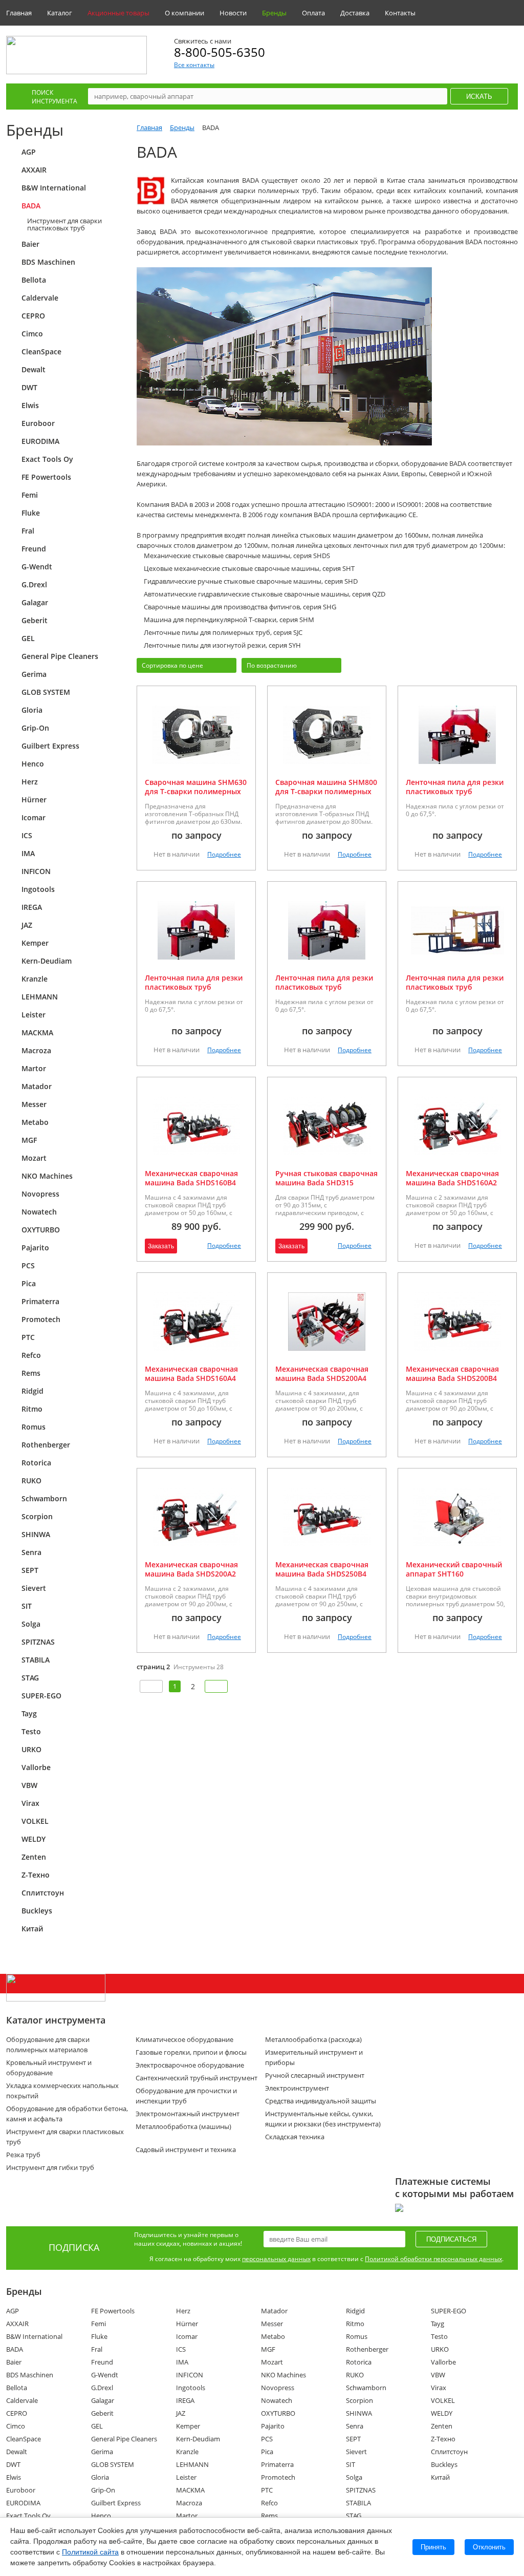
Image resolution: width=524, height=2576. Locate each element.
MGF (29, 1140)
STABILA (36, 1660)
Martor (34, 1068)
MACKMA (37, 1032)
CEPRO (33, 316)
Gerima (34, 674)
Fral (28, 531)
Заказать (161, 1246)
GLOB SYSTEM (46, 692)
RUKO (31, 1481)
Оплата (313, 13)
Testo (31, 1731)
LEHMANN (40, 997)
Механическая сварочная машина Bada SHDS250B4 (322, 1569)
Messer (34, 1104)
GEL (28, 638)
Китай (32, 1929)
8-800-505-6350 (220, 52)
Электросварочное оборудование (190, 2065)
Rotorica (36, 1463)
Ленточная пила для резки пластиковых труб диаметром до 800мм (324, 987)
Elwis (30, 405)
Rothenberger (46, 1445)
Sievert (34, 1588)
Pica (29, 1283)
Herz (30, 782)
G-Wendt (37, 567)
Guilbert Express (50, 746)
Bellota (34, 280)
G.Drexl (34, 584)
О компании (184, 13)
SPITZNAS (38, 1642)
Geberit (35, 620)
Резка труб (23, 2155)
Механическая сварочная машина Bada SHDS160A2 (452, 1178)
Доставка (355, 13)
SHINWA (36, 1534)
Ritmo (32, 1409)
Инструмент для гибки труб (50, 2167)
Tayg (29, 1713)
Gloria (32, 710)
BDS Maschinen (48, 262)
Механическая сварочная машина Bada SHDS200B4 (452, 1374)
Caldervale (40, 298)
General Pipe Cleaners (60, 656)
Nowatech (39, 1212)
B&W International (54, 188)
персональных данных (276, 2259)
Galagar (35, 602)
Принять (433, 2547)
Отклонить (489, 2547)
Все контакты (194, 65)
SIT (27, 1606)
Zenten (34, 1857)
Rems (31, 1373)
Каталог (60, 13)
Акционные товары (118, 13)
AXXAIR (34, 170)
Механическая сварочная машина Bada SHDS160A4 (191, 1374)
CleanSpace (41, 352)
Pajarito (35, 1248)
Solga (31, 1624)
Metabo (35, 1122)
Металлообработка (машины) (183, 2126)
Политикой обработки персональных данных (433, 2259)
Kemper (35, 943)
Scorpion (37, 1516)
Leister (34, 1015)
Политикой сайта (90, 2552)
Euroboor (38, 423)
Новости (233, 13)
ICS (27, 835)
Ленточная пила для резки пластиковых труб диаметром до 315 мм (455, 791)
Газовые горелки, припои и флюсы (191, 2052)
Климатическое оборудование (184, 2039)
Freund (34, 549)
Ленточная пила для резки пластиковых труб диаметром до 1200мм (455, 987)
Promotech (41, 1319)
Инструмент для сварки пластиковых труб (64, 224)
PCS (28, 1265)
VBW (29, 1785)
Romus (34, 1427)
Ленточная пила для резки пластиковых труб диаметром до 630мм (194, 987)
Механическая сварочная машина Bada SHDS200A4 (322, 1374)
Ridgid (32, 1391)
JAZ (27, 925)
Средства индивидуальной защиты (321, 2101)
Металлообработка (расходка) (313, 2039)
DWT (29, 387)
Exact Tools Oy (47, 459)
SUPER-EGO (41, 1696)
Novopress (40, 1194)
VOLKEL (35, 1821)
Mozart (34, 1158)
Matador (37, 1086)
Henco (33, 764)
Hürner (34, 800)
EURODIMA (40, 441)
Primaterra (40, 1301)
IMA (28, 853)
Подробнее (224, 854)
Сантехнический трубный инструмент (196, 2078)
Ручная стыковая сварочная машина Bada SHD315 (326, 1178)
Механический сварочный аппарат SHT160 (454, 1569)
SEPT (30, 1570)
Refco (31, 1355)
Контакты (400, 13)
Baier (30, 244)
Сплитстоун (43, 1893)
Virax (30, 1803)
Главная (19, 13)
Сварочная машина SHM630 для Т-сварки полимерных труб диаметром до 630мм (196, 791)
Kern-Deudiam (47, 961)
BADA (31, 206)
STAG (30, 1678)
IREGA (32, 907)
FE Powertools (46, 477)
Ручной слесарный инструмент (315, 2075)
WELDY (34, 1839)
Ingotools (38, 889)
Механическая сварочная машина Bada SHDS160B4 (191, 1178)
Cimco (32, 334)
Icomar (34, 817)
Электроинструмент (297, 2088)
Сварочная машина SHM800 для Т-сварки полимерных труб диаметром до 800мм (326, 791)
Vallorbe (36, 1767)
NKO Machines (47, 1176)
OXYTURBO (41, 1230)
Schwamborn (44, 1498)
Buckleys (37, 1911)
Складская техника (295, 2137)
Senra (31, 1552)
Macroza (36, 1050)
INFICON (36, 871)
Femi (30, 495)
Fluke (31, 513)
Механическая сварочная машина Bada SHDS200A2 (191, 1569)
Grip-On (35, 728)
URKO (31, 1749)
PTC (28, 1337)
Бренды (274, 13)
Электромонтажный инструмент (188, 2114)
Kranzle (35, 979)
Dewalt (34, 369)
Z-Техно (36, 1875)
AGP (29, 152)
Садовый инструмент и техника (186, 2149)
